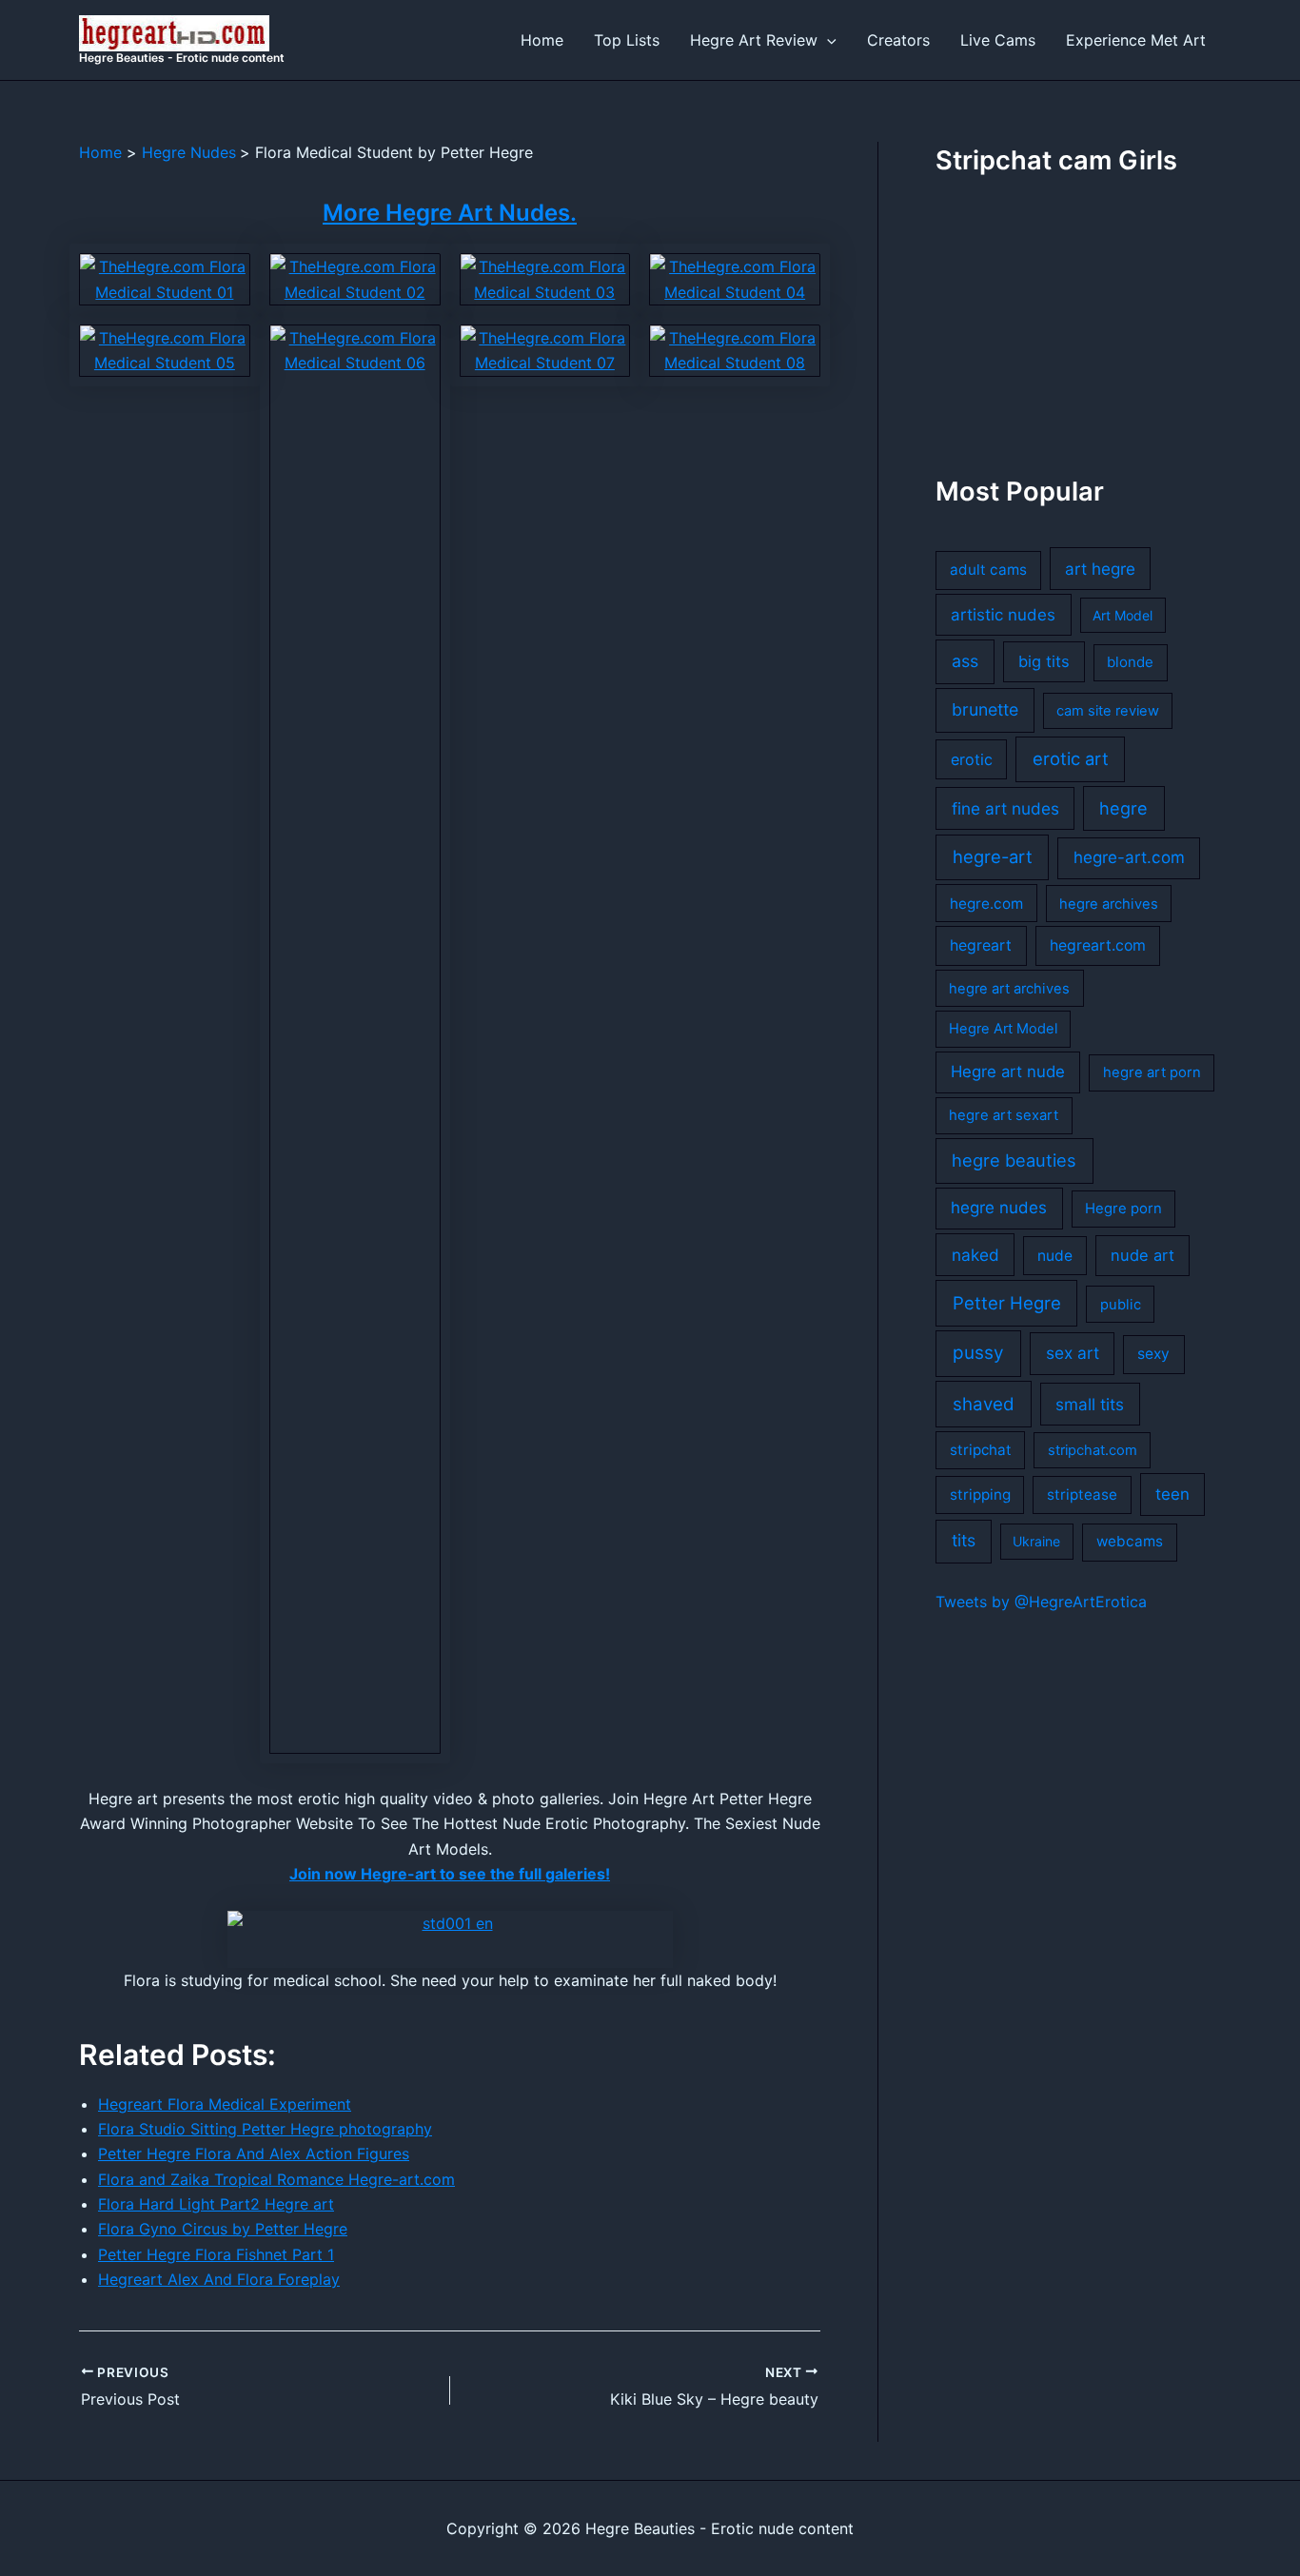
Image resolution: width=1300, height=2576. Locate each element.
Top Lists (627, 40)
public (1121, 1305)
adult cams (988, 570)
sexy (1153, 1354)
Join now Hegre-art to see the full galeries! (450, 1874)
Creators (898, 40)
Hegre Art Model (1003, 1029)
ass (965, 661)
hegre (1123, 808)
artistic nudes (1003, 615)
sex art (1073, 1353)
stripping (980, 1494)
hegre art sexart (1004, 1115)
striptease (1082, 1494)
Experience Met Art (1136, 40)
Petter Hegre (1007, 1303)
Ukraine (1036, 1541)
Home (542, 40)
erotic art (1071, 758)
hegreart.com (1098, 945)
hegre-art (993, 856)
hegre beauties (1014, 1160)
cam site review (1108, 711)
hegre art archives (1009, 989)
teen (1172, 1494)
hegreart (981, 945)
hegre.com (986, 904)
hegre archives (1109, 904)
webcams (1130, 1541)
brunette (985, 709)
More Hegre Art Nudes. (450, 213)
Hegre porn (1123, 1209)
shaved (984, 1404)
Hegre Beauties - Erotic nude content (182, 58)
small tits (1090, 1404)
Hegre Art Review (754, 40)
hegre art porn (1152, 1072)
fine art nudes (1005, 808)
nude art (1142, 1255)
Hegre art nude (1008, 1072)
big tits (1044, 661)
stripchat (981, 1450)
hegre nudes (999, 1208)
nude (1055, 1256)
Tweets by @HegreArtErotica (1041, 1602)
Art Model (1123, 615)
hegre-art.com (1129, 857)
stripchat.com (1093, 1450)
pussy (978, 1353)
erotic (972, 759)
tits (964, 1540)
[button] (827, 40)
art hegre (1100, 569)
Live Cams (998, 40)
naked (975, 1255)
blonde (1130, 662)
